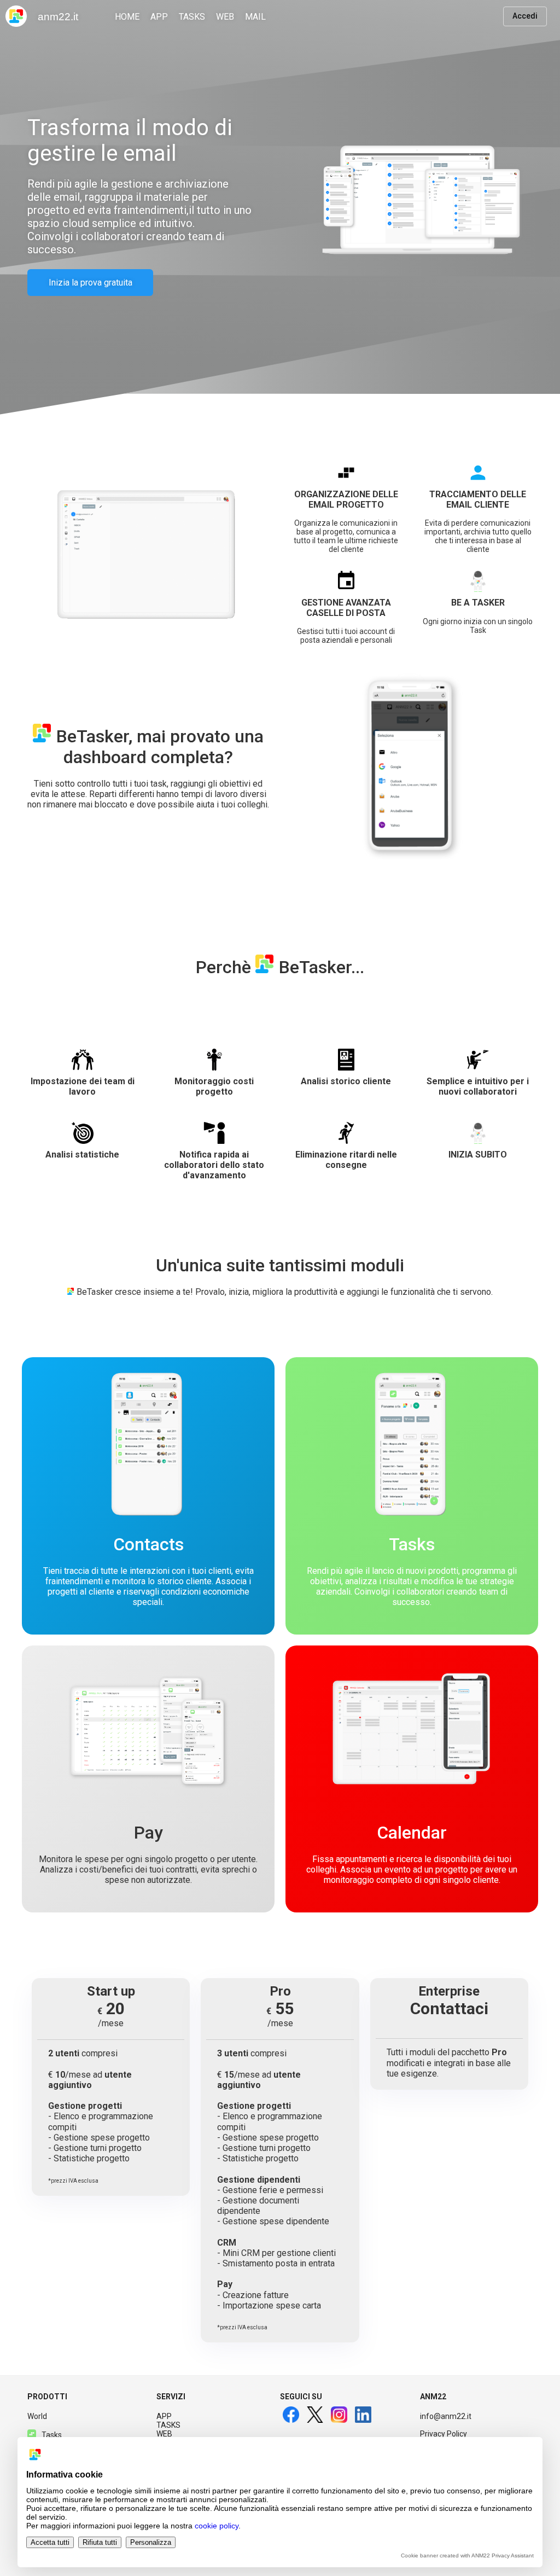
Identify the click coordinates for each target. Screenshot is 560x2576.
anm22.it (58, 17)
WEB (164, 2434)
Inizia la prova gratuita (91, 283)
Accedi (525, 16)
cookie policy (217, 2526)
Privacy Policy (444, 2434)
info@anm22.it (446, 2416)
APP (164, 2416)
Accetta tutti (50, 2542)
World (37, 2416)
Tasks (52, 2435)
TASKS (168, 2425)
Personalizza (151, 2542)
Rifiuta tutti (100, 2542)
